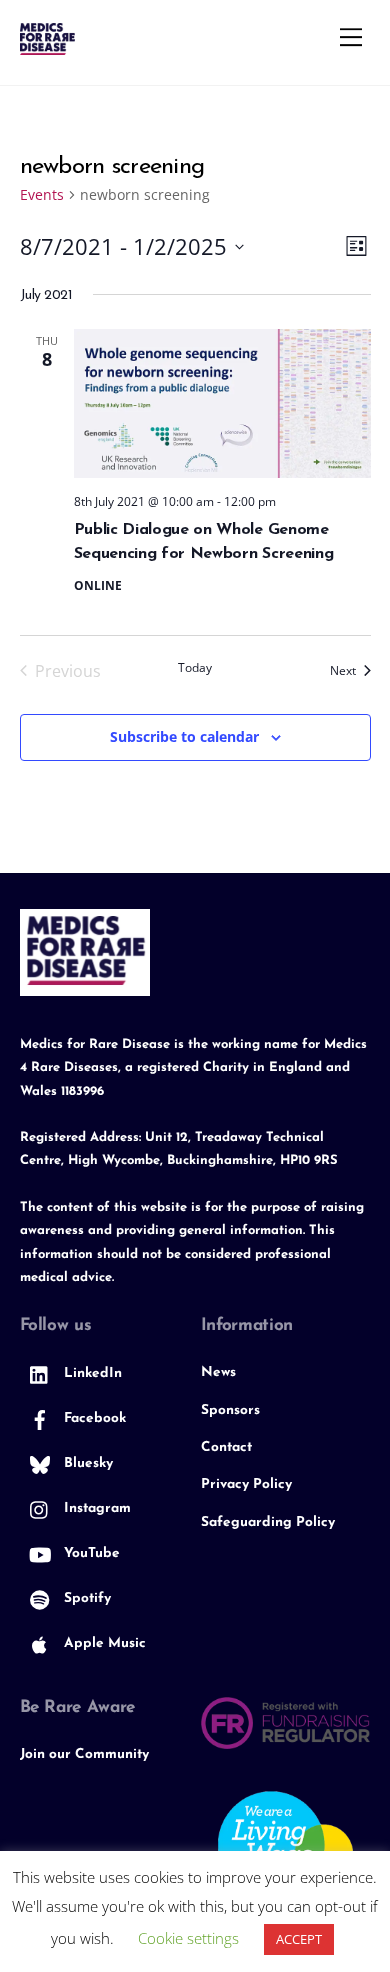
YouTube (90, 1553)
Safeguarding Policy (268, 1522)
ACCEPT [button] (299, 1939)
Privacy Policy (246, 1484)
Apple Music (103, 1643)
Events (42, 194)
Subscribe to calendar (184, 736)
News (218, 1372)
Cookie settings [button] (188, 1938)
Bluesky (86, 1463)
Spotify (85, 1598)
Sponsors (230, 1410)
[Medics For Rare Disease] (47, 46)
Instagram (95, 1508)
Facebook (93, 1418)
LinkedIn (91, 1373)
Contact (226, 1447)
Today (195, 668)
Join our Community (84, 1754)
